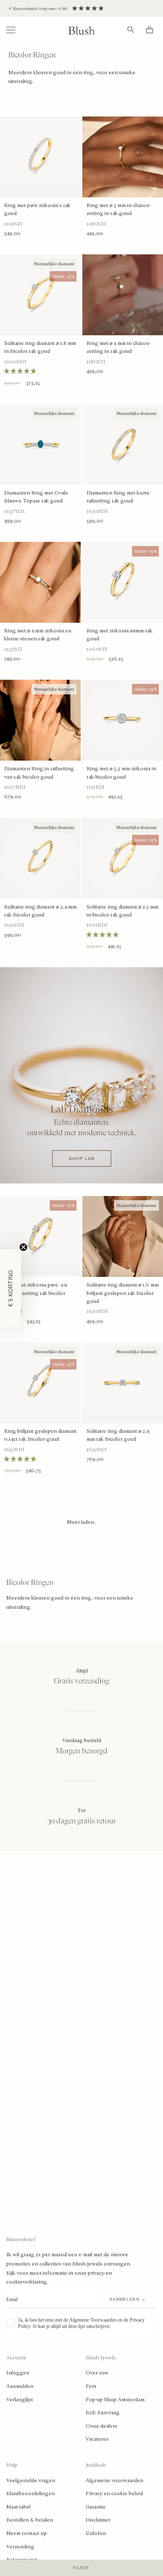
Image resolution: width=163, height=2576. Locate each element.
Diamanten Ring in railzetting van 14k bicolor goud (39, 773)
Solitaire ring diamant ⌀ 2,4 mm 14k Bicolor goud (40, 911)
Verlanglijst (20, 2400)
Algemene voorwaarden (115, 2480)
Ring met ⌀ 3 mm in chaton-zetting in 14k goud (119, 209)
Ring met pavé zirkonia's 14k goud (37, 209)
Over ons (97, 2373)
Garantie (96, 2507)
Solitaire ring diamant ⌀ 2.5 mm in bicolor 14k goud (122, 911)
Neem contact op (27, 2533)
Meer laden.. (82, 1522)
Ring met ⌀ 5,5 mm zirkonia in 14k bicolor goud (121, 773)
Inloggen (18, 2373)
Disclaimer (98, 2520)
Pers (91, 2386)
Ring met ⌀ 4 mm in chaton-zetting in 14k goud (119, 347)
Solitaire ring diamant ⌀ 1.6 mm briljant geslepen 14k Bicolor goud (123, 1293)
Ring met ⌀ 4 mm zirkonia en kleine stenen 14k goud (38, 635)
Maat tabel (18, 2507)
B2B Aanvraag (103, 2413)
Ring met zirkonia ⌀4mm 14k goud (120, 635)
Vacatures (97, 2439)
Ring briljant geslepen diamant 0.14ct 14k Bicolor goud (40, 1435)
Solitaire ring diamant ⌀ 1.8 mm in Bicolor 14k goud (40, 347)
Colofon (96, 2533)
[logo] (81, 30)
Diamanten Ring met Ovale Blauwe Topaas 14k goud (36, 497)
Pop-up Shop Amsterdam (115, 2400)
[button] (10, 1288)
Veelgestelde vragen (31, 2480)
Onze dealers (102, 2426)
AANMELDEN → (128, 2299)
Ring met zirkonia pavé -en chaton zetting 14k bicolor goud (36, 1293)
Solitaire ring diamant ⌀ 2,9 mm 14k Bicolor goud (118, 1435)
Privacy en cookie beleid (114, 2493)
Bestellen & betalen (30, 2520)
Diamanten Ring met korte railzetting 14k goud (118, 497)
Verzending (20, 2547)
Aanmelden (20, 2386)
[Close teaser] (23, 1247)
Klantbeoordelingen (31, 2493)
